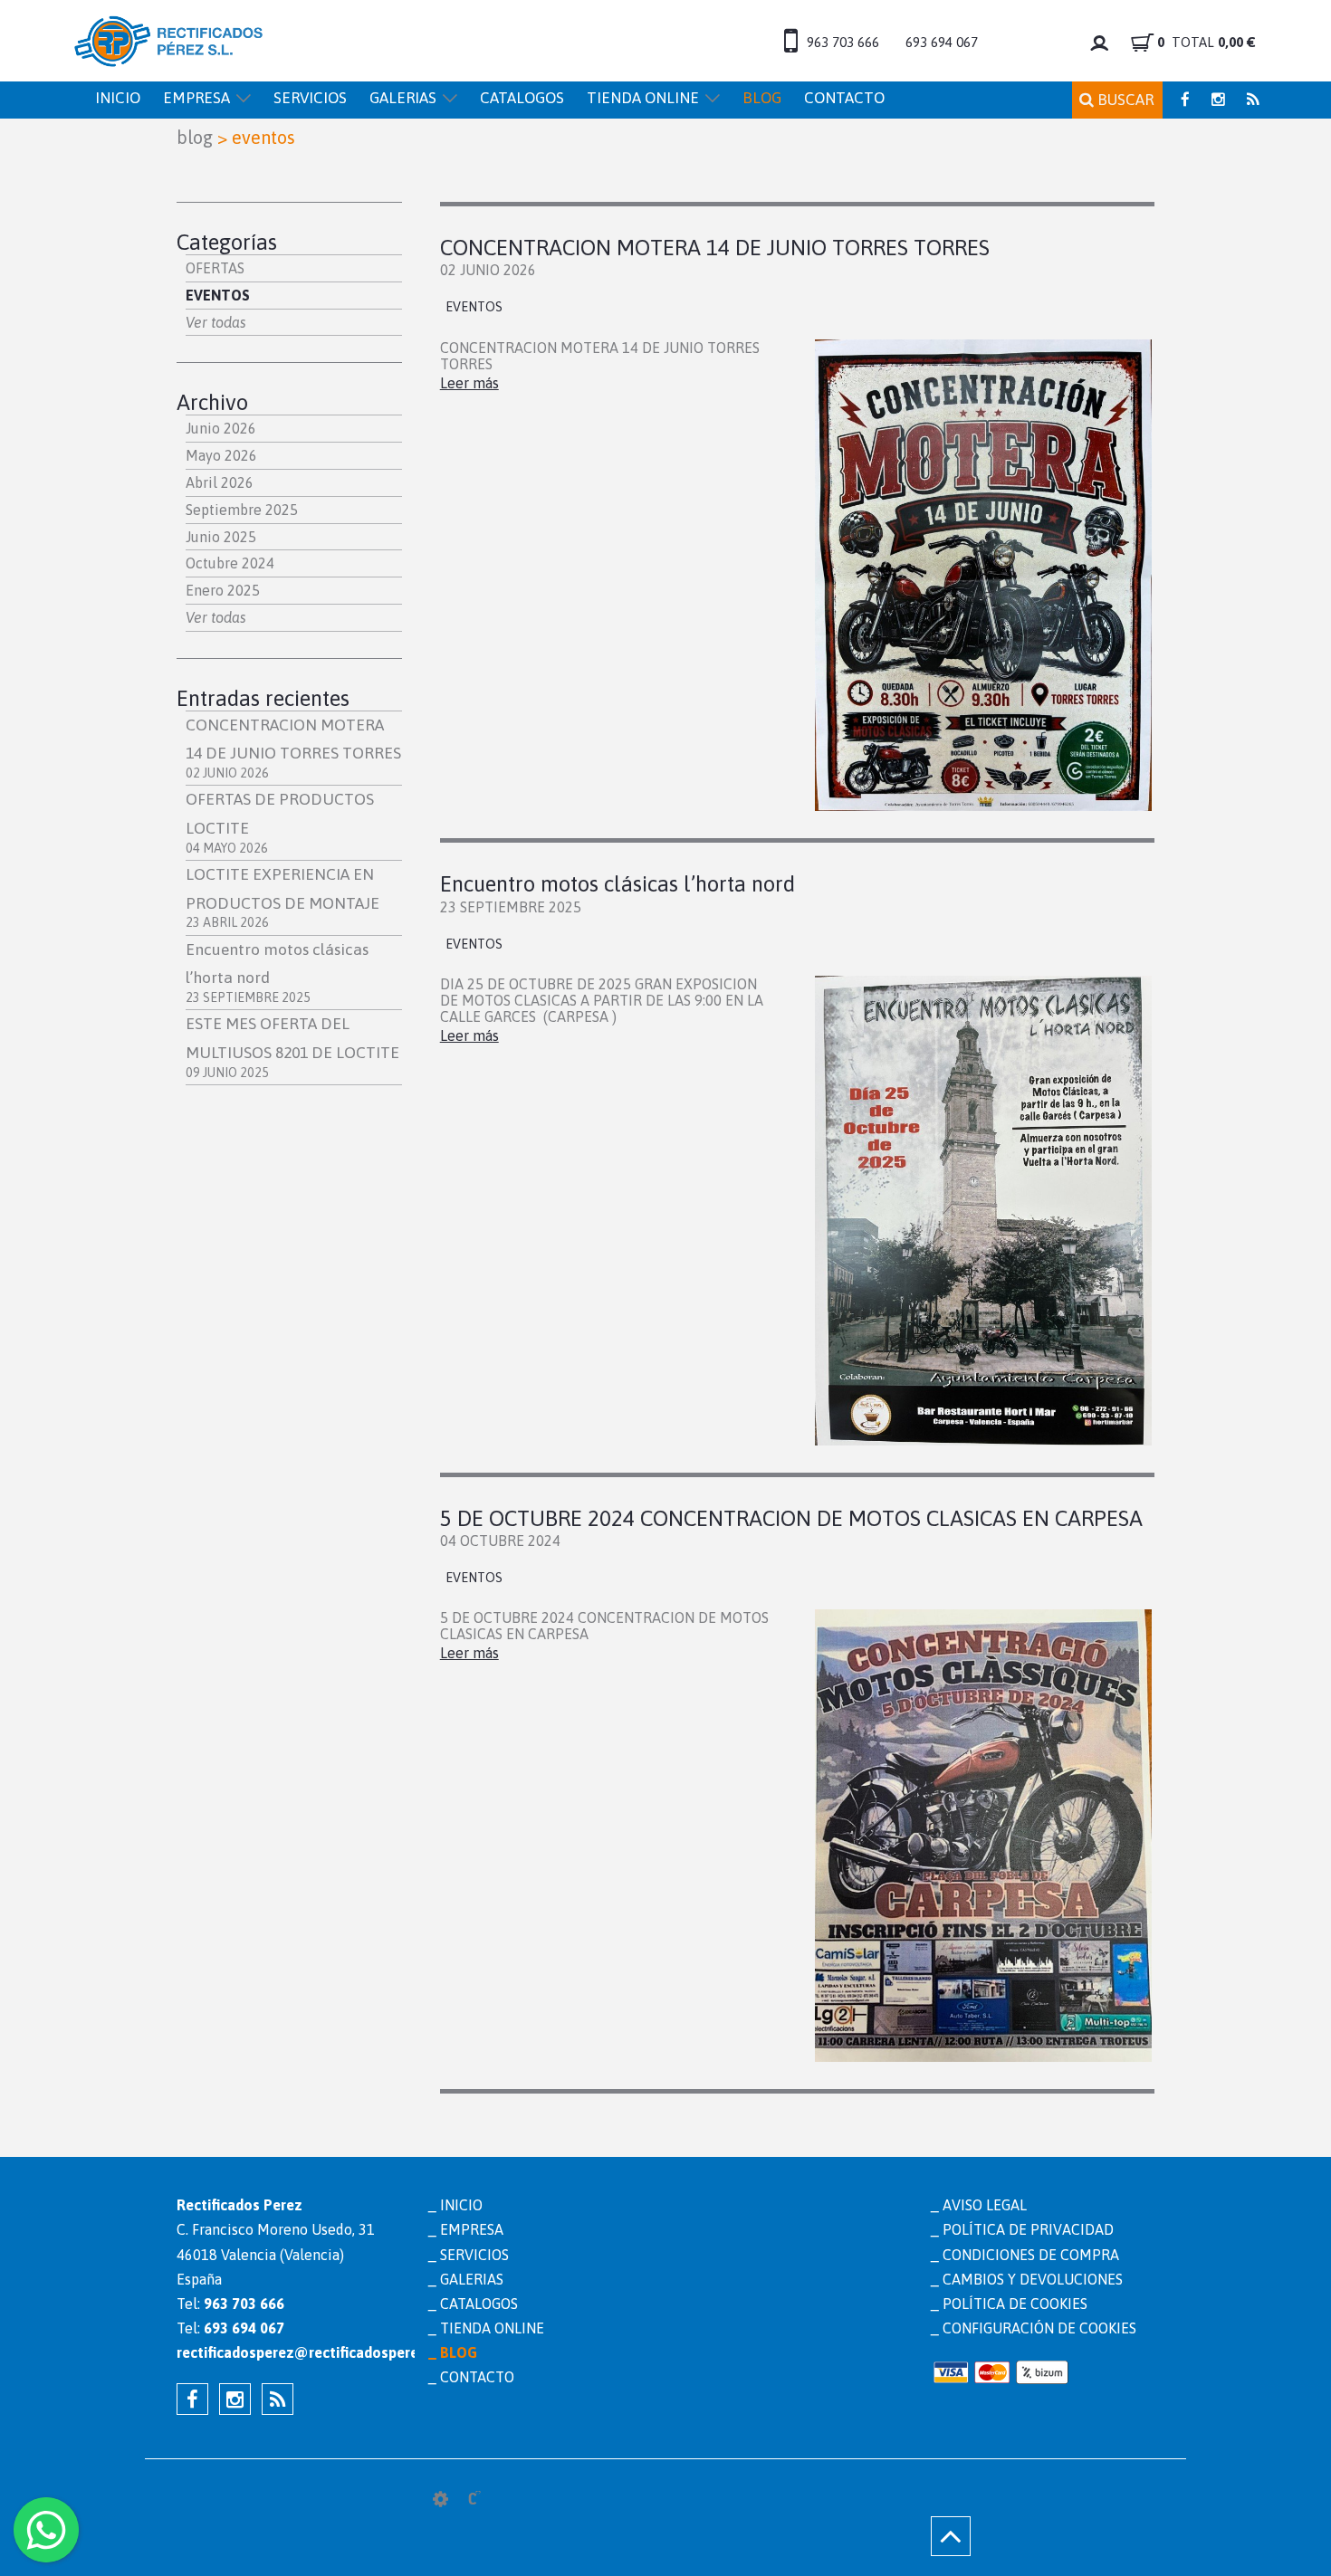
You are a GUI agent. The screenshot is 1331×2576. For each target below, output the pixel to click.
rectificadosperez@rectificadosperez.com (289, 2352)
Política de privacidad (1028, 2229)
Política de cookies (1015, 2304)
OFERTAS (215, 268)
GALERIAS (403, 98)
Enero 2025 (223, 590)
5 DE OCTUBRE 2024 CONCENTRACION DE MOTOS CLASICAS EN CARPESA (791, 1518)
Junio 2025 (221, 537)
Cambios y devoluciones (1033, 2279)
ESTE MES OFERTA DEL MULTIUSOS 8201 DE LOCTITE (292, 1047)
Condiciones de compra (1031, 2255)
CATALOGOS (522, 98)
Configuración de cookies (1039, 2328)
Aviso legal (985, 2205)
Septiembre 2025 (242, 510)
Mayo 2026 (221, 455)
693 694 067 (942, 42)
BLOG (762, 98)
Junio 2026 (221, 428)
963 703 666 (843, 42)
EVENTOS (218, 295)
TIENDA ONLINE (643, 98)
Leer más (469, 383)
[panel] (440, 2499)
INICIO (118, 98)
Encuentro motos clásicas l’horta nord (618, 884)
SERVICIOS (310, 98)
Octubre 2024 (230, 563)
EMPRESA (196, 98)
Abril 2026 (220, 482)
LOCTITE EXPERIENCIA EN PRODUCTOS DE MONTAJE (282, 897)
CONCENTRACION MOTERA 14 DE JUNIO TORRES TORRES (293, 748)
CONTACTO (844, 98)
